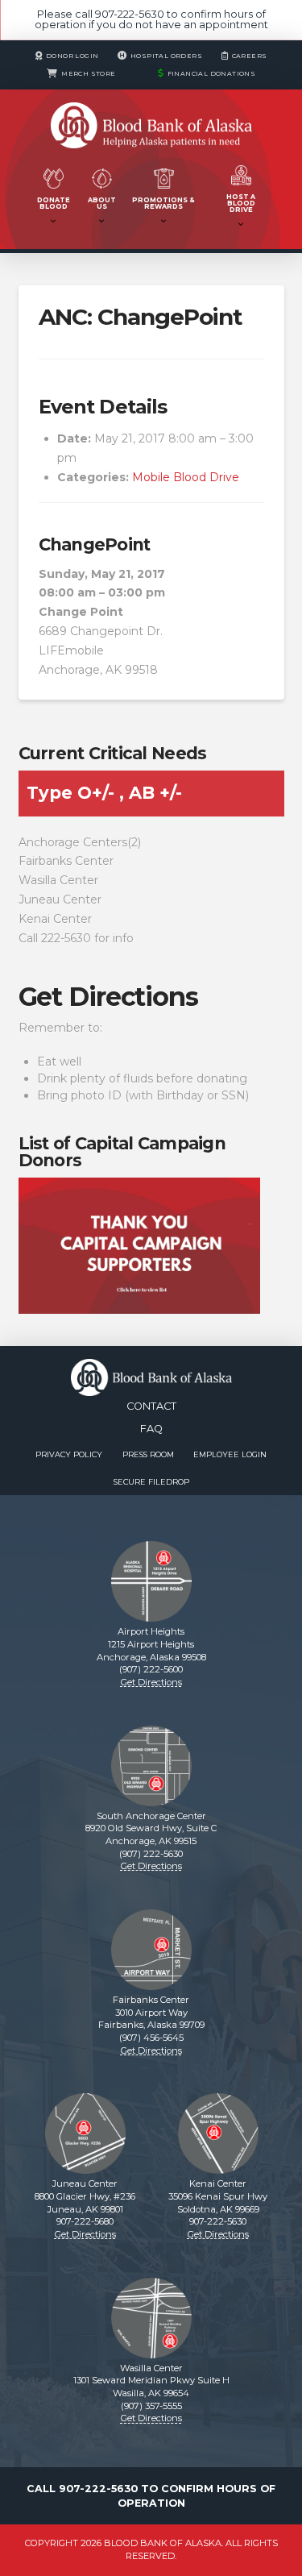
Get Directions (108, 997)
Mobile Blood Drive (186, 477)
